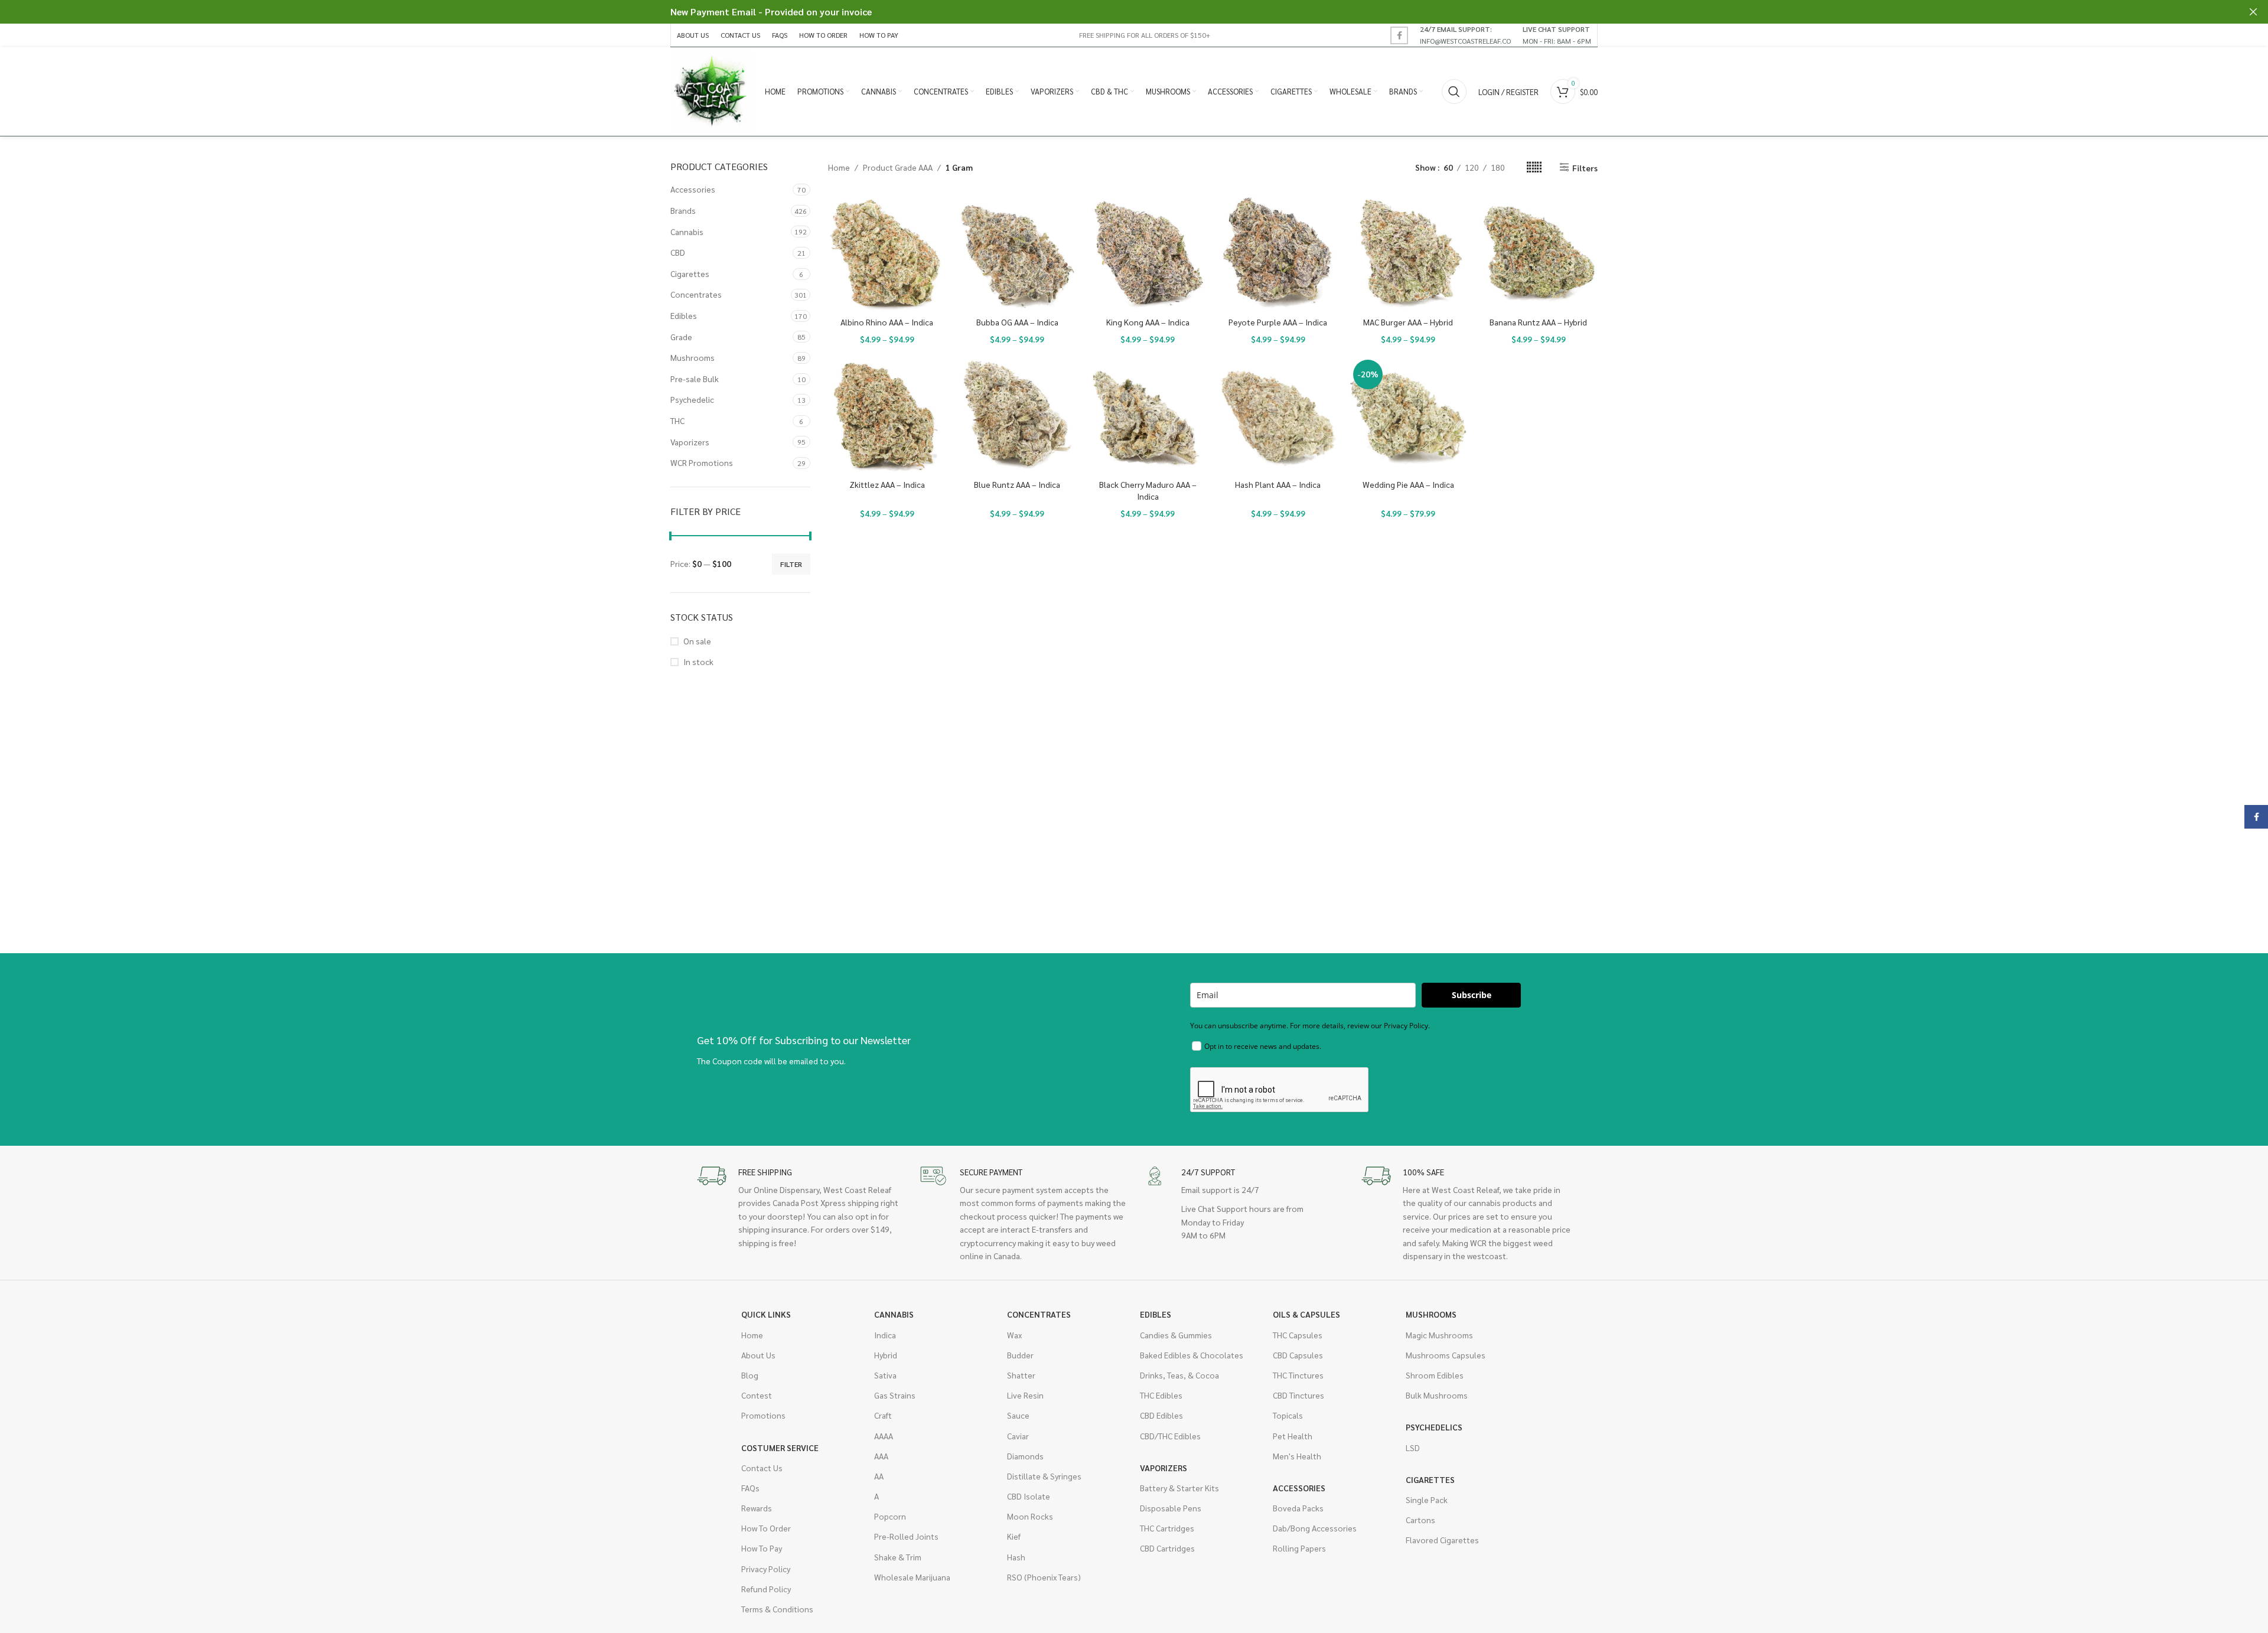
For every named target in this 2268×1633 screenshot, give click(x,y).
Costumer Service (780, 1448)
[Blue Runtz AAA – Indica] (1017, 415)
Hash (1016, 1557)
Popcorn (890, 1516)
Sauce (1018, 1415)
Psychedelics (1434, 1427)
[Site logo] (712, 90)
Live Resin (1025, 1395)
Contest (757, 1395)
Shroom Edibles (1435, 1375)
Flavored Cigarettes (1442, 1540)
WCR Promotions (702, 462)
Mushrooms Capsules (1446, 1355)
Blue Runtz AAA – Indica (1017, 484)
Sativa (885, 1375)
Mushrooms (693, 357)
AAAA (884, 1436)
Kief (1014, 1536)
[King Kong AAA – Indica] (1148, 252)
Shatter (1021, 1375)
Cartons (1420, 1520)
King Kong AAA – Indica (1148, 322)
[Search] (1454, 92)
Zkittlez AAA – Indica (887, 484)
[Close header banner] (2253, 12)
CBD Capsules (1298, 1355)
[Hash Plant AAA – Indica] (1278, 415)
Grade (681, 337)
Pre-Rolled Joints (906, 1536)
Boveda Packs (1298, 1508)
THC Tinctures (1298, 1375)
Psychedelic (692, 399)
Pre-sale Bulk (695, 379)
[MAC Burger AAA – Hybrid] (1408, 252)
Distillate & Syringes (1044, 1476)
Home (839, 167)
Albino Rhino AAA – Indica (887, 322)
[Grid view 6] (1534, 167)
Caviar (1018, 1436)
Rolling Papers (1299, 1548)
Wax (1014, 1335)
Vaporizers (690, 442)
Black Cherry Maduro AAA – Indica (1148, 490)
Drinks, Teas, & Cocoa (1179, 1375)
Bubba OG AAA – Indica (1017, 322)
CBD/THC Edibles (1170, 1436)
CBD (678, 252)
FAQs (750, 1488)
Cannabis (687, 232)
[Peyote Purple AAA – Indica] (1278, 252)
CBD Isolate (1029, 1496)
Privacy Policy (766, 1569)
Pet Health (1293, 1436)
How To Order (766, 1528)
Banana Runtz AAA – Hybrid (1538, 322)
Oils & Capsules (1306, 1314)
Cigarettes (690, 273)
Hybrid (886, 1355)
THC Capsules (1298, 1335)
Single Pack (1427, 1500)
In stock (698, 661)
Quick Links (766, 1314)
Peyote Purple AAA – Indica (1278, 322)
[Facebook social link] (1399, 35)
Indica (885, 1335)
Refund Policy (766, 1589)
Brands (683, 210)
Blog (750, 1375)
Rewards (757, 1508)
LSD (1413, 1448)
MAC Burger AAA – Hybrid (1408, 322)
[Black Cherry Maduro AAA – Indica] (1148, 415)
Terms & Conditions (777, 1609)
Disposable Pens (1171, 1508)
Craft (883, 1415)
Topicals (1288, 1415)
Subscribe (1472, 995)
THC (677, 421)
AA (879, 1476)
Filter (791, 564)
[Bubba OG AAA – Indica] (1017, 252)
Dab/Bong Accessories (1315, 1528)
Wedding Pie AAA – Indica (1408, 484)
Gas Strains (895, 1395)
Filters (1585, 167)
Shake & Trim (898, 1557)
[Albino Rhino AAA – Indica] (887, 252)
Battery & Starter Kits (1179, 1488)
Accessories (693, 189)
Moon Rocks (1030, 1516)
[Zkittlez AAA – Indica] (887, 415)
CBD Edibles (1161, 1415)
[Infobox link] (1465, 35)
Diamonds (1025, 1456)
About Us (758, 1355)
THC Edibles (1161, 1395)
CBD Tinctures (1298, 1395)
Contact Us (762, 1468)
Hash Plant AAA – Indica (1278, 484)
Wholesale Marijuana (912, 1577)
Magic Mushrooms (1439, 1335)
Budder (1020, 1355)
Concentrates (696, 294)
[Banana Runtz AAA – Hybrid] (1538, 252)
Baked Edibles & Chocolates (1192, 1355)
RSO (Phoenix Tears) (1044, 1577)
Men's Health (1297, 1456)
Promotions (763, 1415)
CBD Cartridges (1167, 1548)
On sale (697, 641)
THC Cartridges (1167, 1528)
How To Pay (762, 1548)
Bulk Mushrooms (1437, 1395)
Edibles (684, 315)
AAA (881, 1456)
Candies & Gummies (1176, 1335)
